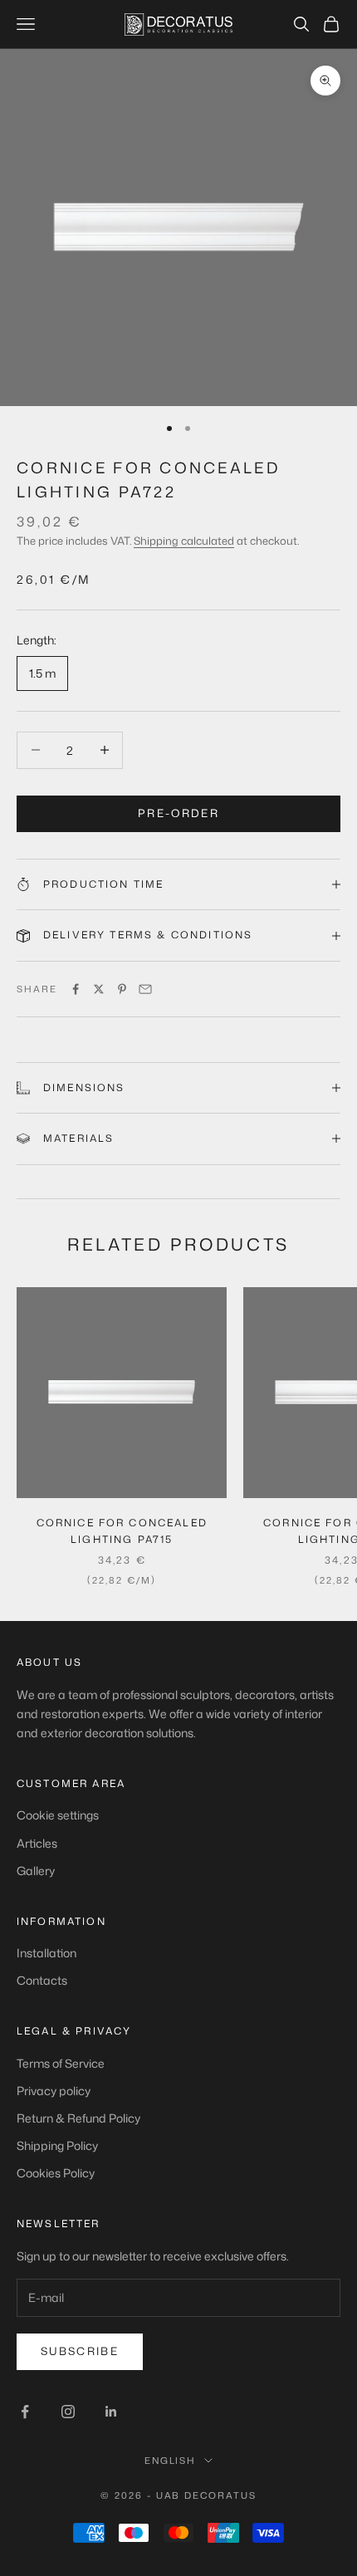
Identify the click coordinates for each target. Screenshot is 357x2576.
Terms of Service (61, 2063)
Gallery (36, 1871)
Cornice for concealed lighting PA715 (122, 1531)
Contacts (42, 1980)
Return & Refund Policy (78, 2118)
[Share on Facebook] (76, 989)
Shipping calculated (184, 541)
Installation (46, 1953)
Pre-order (178, 813)
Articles (37, 1843)
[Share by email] (145, 989)
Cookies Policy (56, 2173)
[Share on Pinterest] (122, 989)
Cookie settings (58, 1815)
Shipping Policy (57, 2145)
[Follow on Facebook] (25, 2412)
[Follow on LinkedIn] (111, 2412)
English (171, 2461)
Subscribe (80, 2351)
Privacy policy (54, 2091)
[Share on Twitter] (99, 989)
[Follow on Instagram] (68, 2412)
